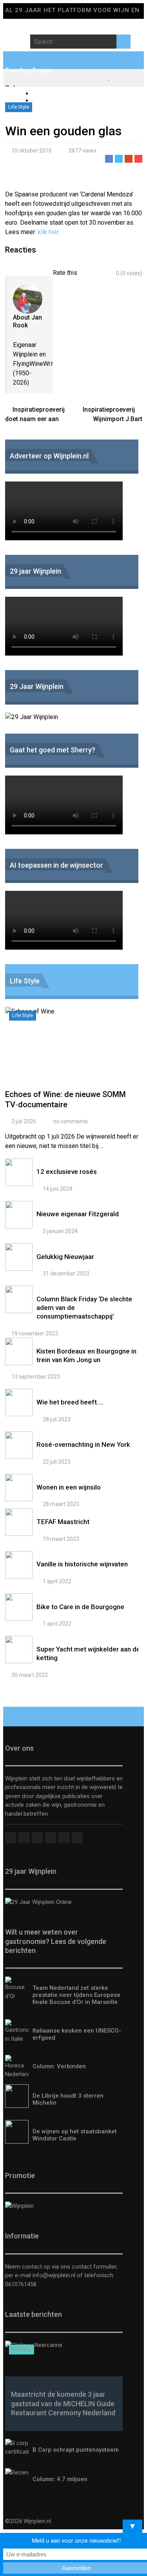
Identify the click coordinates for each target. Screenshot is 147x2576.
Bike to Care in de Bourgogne (80, 1607)
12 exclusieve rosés (67, 1172)
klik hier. (49, 232)
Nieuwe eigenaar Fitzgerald (78, 1214)
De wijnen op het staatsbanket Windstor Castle (75, 2135)
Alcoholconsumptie (59, 94)
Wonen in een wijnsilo (69, 1487)
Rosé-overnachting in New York (83, 1444)
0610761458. (21, 2284)
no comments (71, 1121)
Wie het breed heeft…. (70, 1402)
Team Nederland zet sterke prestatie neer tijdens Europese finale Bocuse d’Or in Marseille (76, 1995)
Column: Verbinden (59, 2066)
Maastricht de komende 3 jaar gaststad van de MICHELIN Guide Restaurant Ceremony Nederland (63, 2403)
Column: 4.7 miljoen (60, 2479)
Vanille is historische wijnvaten (82, 1564)
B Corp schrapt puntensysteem (76, 2450)
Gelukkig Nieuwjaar (65, 1257)
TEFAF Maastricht (63, 1522)
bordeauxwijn (51, 101)
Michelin (22, 2349)
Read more (74, 1052)
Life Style (19, 107)
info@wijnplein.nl (54, 2275)
